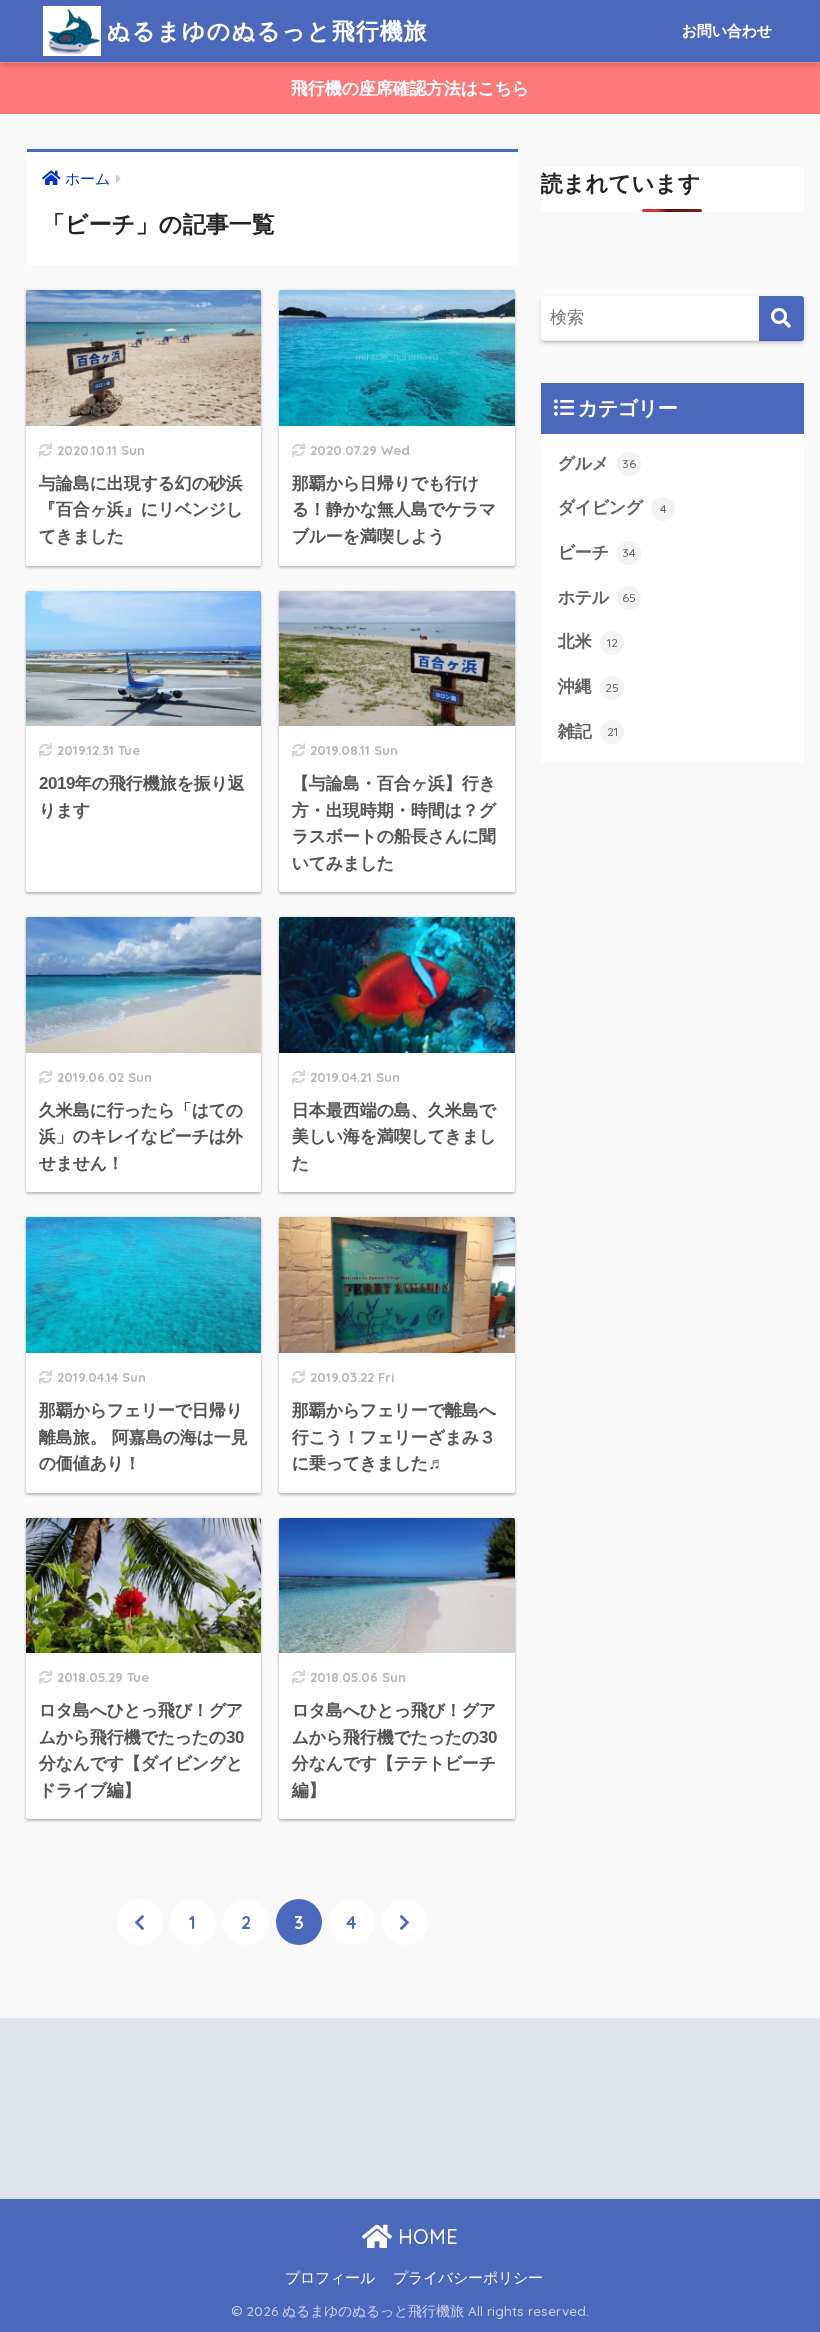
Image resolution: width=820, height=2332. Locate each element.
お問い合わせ (727, 30)
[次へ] (405, 1922)
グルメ (597, 463)
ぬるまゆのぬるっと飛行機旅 (267, 30)
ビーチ (597, 552)
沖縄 (588, 686)
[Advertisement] (201, 2092)
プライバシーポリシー (468, 2278)
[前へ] (140, 1922)
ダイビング (612, 507)
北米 (588, 641)
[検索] (781, 318)
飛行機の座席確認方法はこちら (410, 88)
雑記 (588, 731)
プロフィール (330, 2278)
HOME (425, 2236)
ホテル (597, 597)
